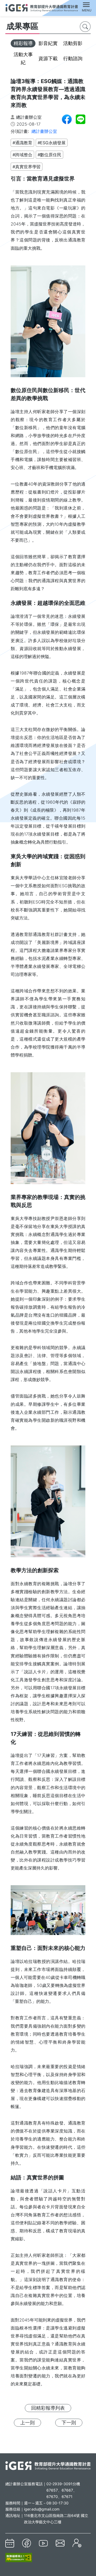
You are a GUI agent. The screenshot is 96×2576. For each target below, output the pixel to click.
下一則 (69, 2423)
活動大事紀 (23, 58)
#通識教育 (22, 143)
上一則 (27, 2423)
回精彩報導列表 (48, 2408)
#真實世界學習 (27, 167)
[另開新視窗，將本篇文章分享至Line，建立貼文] (81, 119)
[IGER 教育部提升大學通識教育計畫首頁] (48, 2465)
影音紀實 (48, 43)
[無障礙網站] (19, 2557)
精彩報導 (23, 43)
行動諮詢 (73, 58)
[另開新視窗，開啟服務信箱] (60, 2543)
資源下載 (48, 58)
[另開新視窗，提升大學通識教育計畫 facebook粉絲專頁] (27, 2543)
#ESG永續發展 (52, 143)
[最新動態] (10, 2543)
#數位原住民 (49, 155)
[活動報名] (77, 2543)
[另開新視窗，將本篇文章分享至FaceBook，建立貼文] (67, 119)
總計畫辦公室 (44, 131)
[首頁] (42, 7)
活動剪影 (73, 43)
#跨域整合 (22, 155)
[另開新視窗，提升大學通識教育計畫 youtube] (43, 2543)
